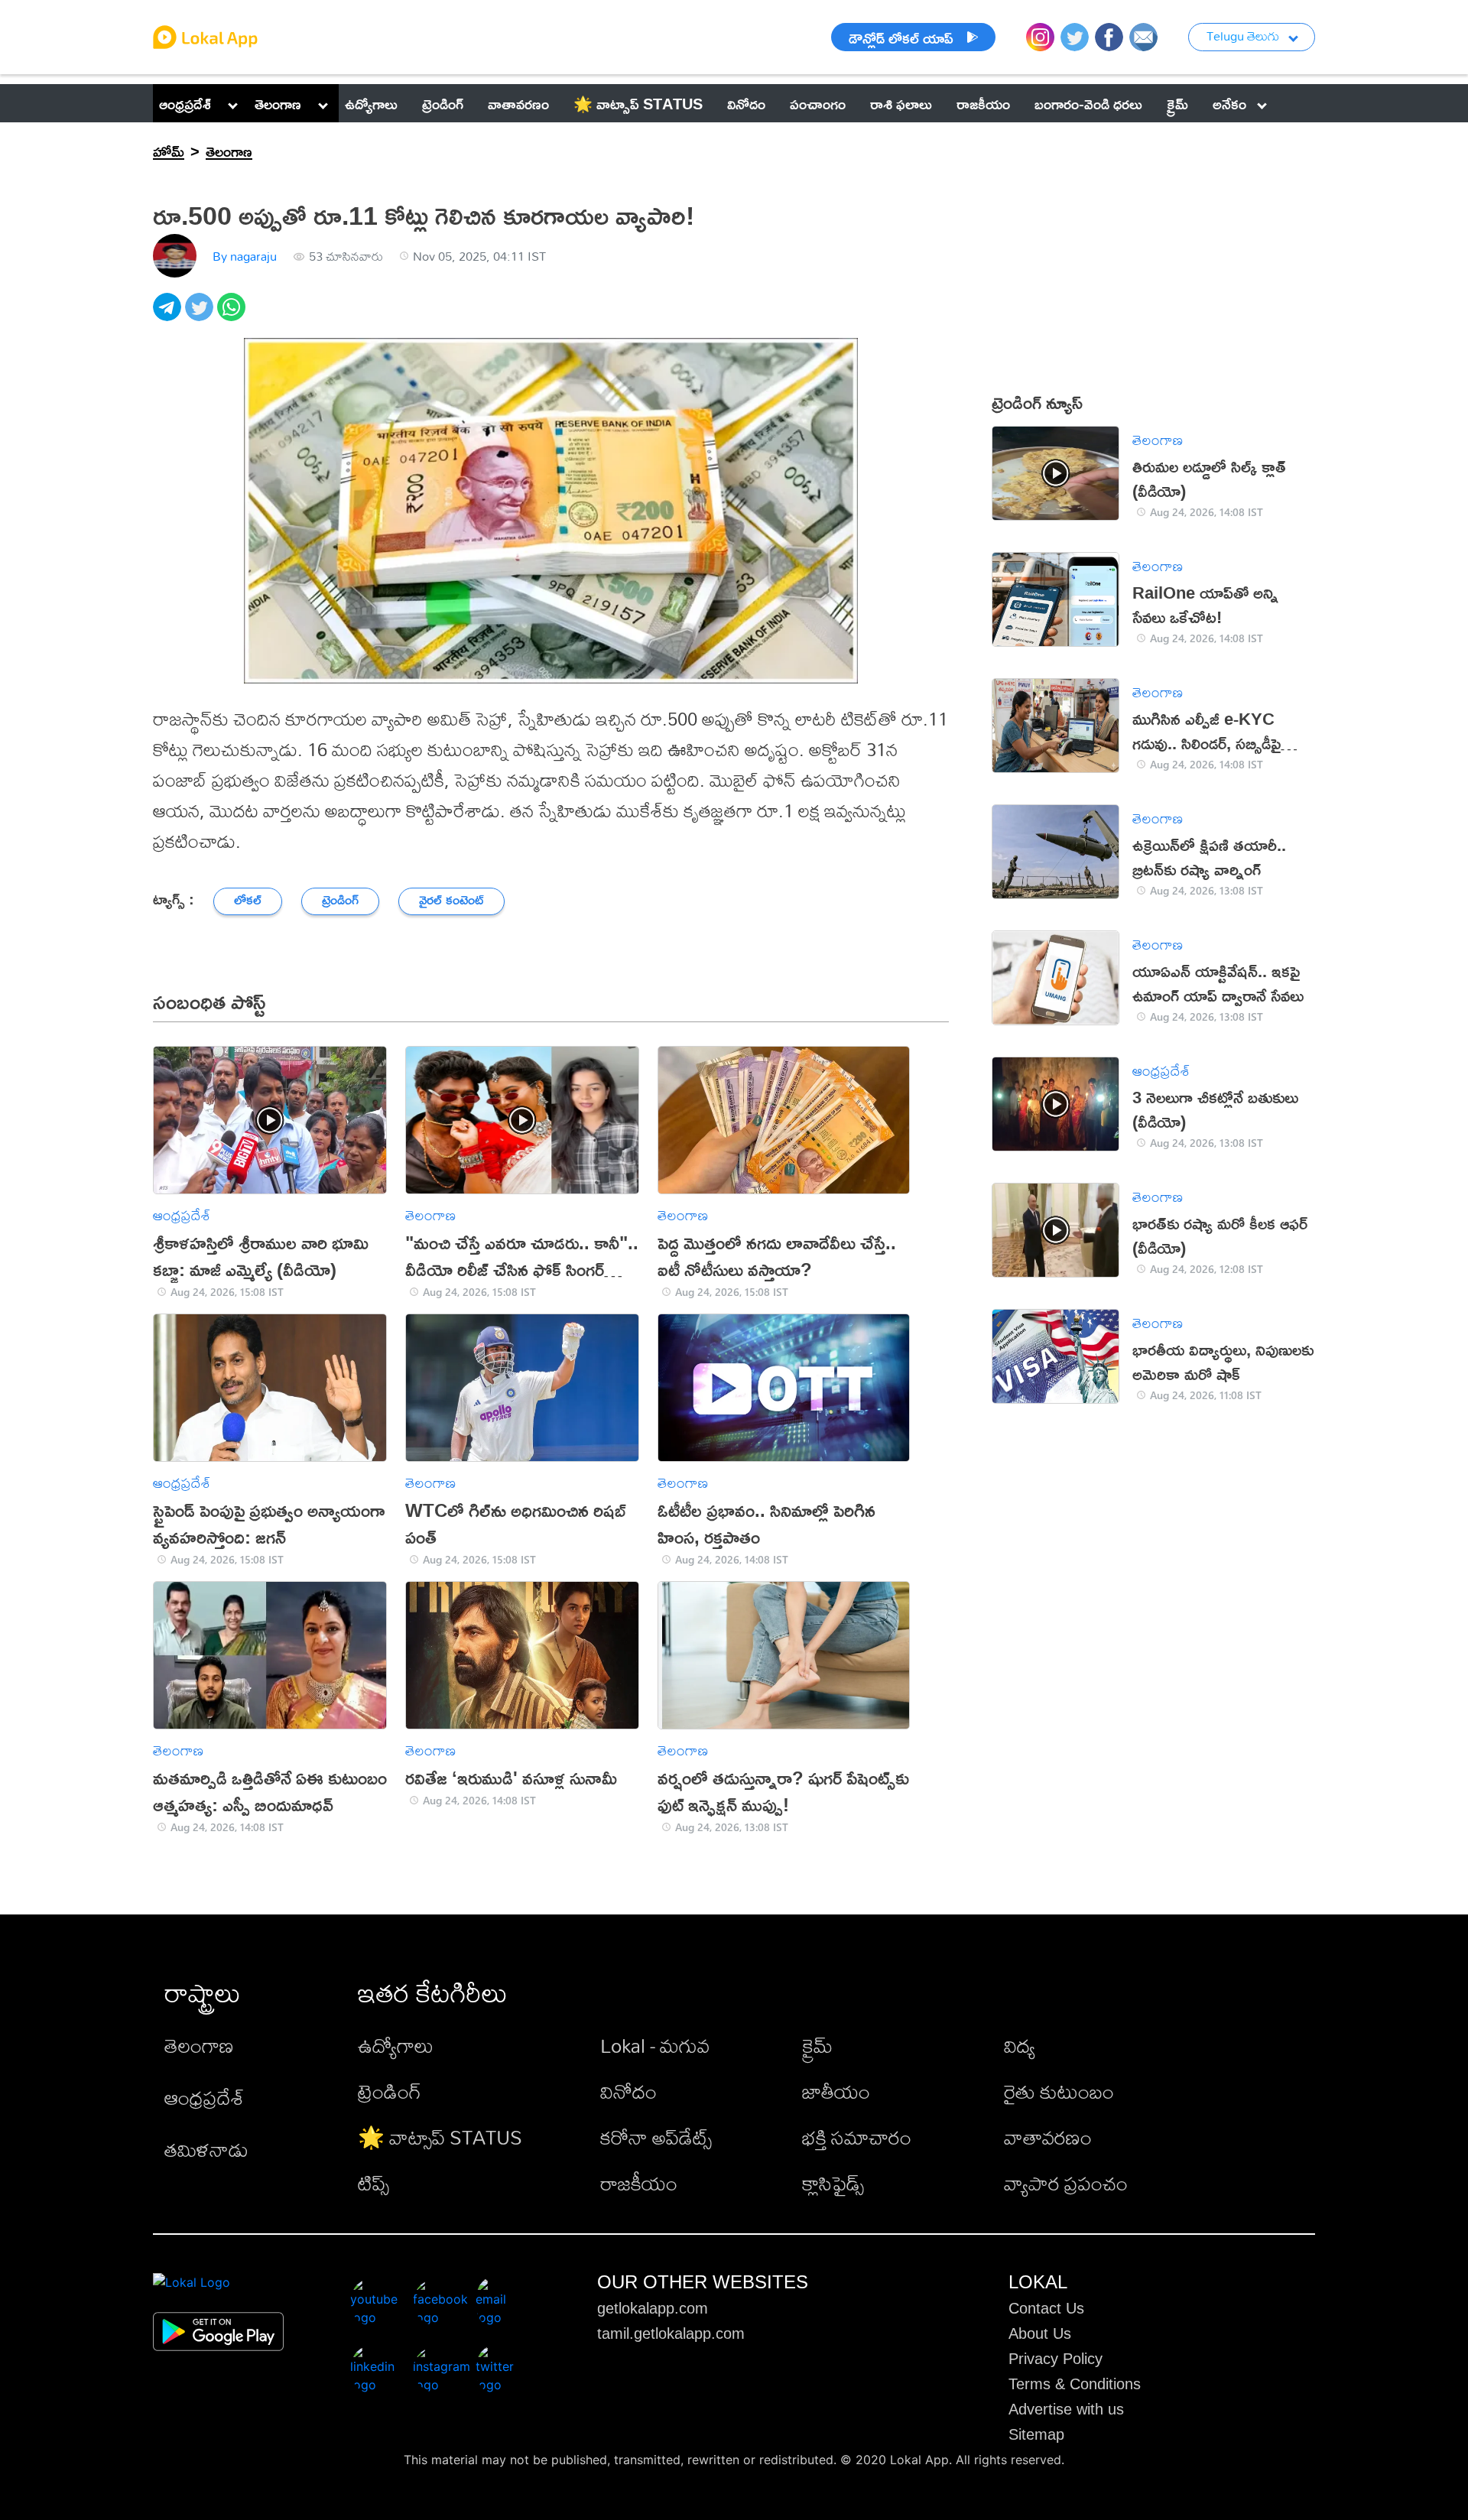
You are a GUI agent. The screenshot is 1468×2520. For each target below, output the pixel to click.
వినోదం (628, 2091)
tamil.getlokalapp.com (671, 2333)
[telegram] (169, 315)
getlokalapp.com (653, 2308)
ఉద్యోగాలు (396, 2045)
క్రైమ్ (817, 2045)
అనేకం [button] (1229, 103)
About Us (1040, 2333)
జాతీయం (836, 2091)
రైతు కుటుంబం (1059, 2091)
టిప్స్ (373, 2183)
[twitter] (201, 315)
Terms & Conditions (1075, 2384)
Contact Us (1046, 2308)
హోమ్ (169, 151)
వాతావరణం (1048, 2137)
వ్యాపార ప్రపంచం (1066, 2183)
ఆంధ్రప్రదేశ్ (185, 103)
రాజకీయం (639, 2183)
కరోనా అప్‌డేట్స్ (656, 2137)
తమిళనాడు (206, 2149)
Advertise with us (1066, 2409)
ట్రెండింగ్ (390, 2091)
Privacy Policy (1056, 2359)
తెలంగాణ (278, 103)
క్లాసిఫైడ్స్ (833, 2183)
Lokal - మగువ (655, 2045)
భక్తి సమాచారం (857, 2137)
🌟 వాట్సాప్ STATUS (440, 2137)
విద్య (1020, 2045)
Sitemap (1036, 2434)
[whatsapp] (233, 315)
